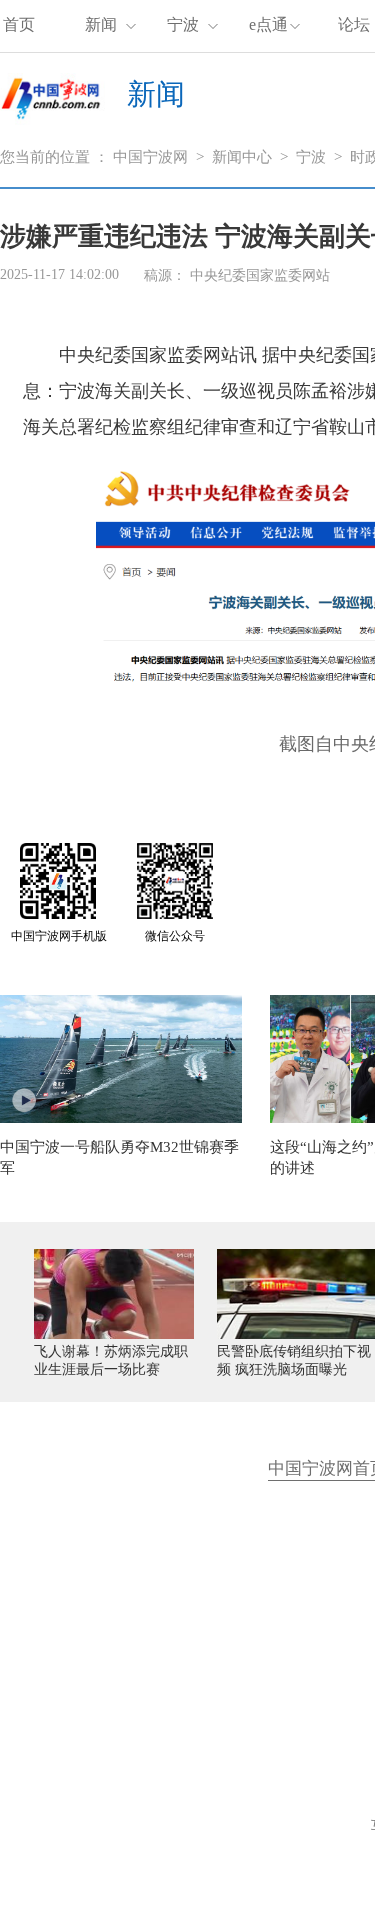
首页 (19, 24)
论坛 (354, 24)
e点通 (268, 24)
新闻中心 (242, 157)
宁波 (183, 24)
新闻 (101, 24)
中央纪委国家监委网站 (260, 275)
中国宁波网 (150, 157)
